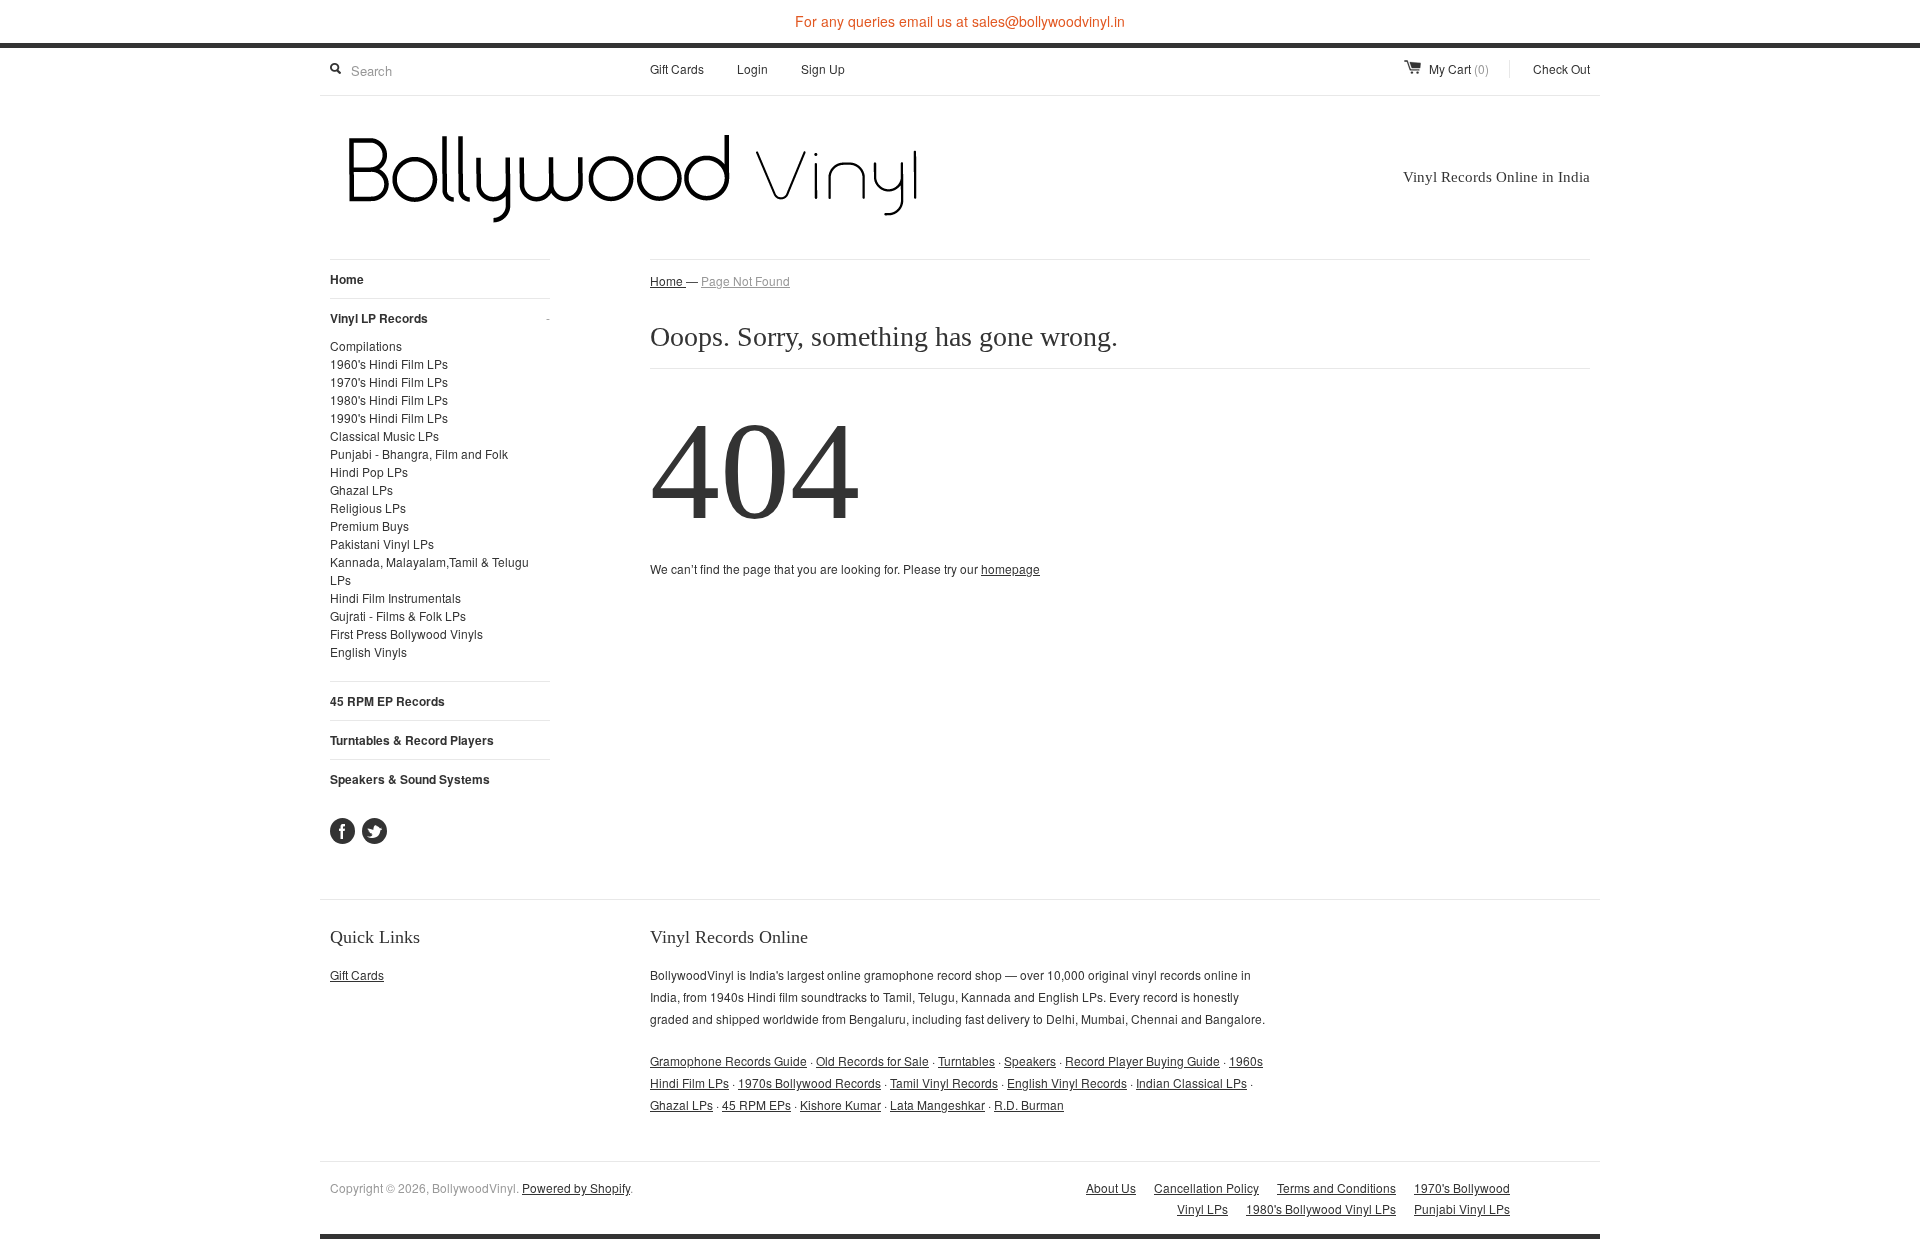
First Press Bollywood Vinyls (406, 633)
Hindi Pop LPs (369, 471)
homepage (1010, 568)
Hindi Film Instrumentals (395, 597)
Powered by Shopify (576, 1187)
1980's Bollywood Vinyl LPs (1321, 1208)
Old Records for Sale (872, 1060)
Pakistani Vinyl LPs (382, 543)
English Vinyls (368, 651)
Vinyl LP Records (440, 318)
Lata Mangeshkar (937, 1104)
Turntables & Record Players (412, 740)
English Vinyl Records (1067, 1082)
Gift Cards (677, 68)
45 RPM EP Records (387, 701)
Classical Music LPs (384, 435)
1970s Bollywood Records (809, 1082)
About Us (1111, 1187)
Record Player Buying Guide (1142, 1060)
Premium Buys (369, 525)
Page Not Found (745, 280)
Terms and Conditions (1336, 1187)
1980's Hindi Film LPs (389, 399)
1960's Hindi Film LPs (389, 363)
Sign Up (823, 68)
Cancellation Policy (1206, 1187)
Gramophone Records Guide (728, 1060)
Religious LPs (368, 507)
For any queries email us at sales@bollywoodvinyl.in (960, 21)
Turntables (966, 1060)
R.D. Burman (1029, 1104)
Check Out (1561, 68)
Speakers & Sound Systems (410, 779)
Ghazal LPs (361, 489)
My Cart (1459, 68)
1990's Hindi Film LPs (389, 417)
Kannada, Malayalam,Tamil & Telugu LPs (429, 570)
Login (752, 68)
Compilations (366, 345)
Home (347, 279)
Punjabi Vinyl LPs (1462, 1208)
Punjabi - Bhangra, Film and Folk (419, 453)
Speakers (1030, 1060)
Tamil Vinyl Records (944, 1082)
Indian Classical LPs (1191, 1082)
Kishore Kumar (840, 1104)
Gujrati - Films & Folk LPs (398, 615)
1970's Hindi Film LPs (389, 381)
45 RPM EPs (756, 1104)
